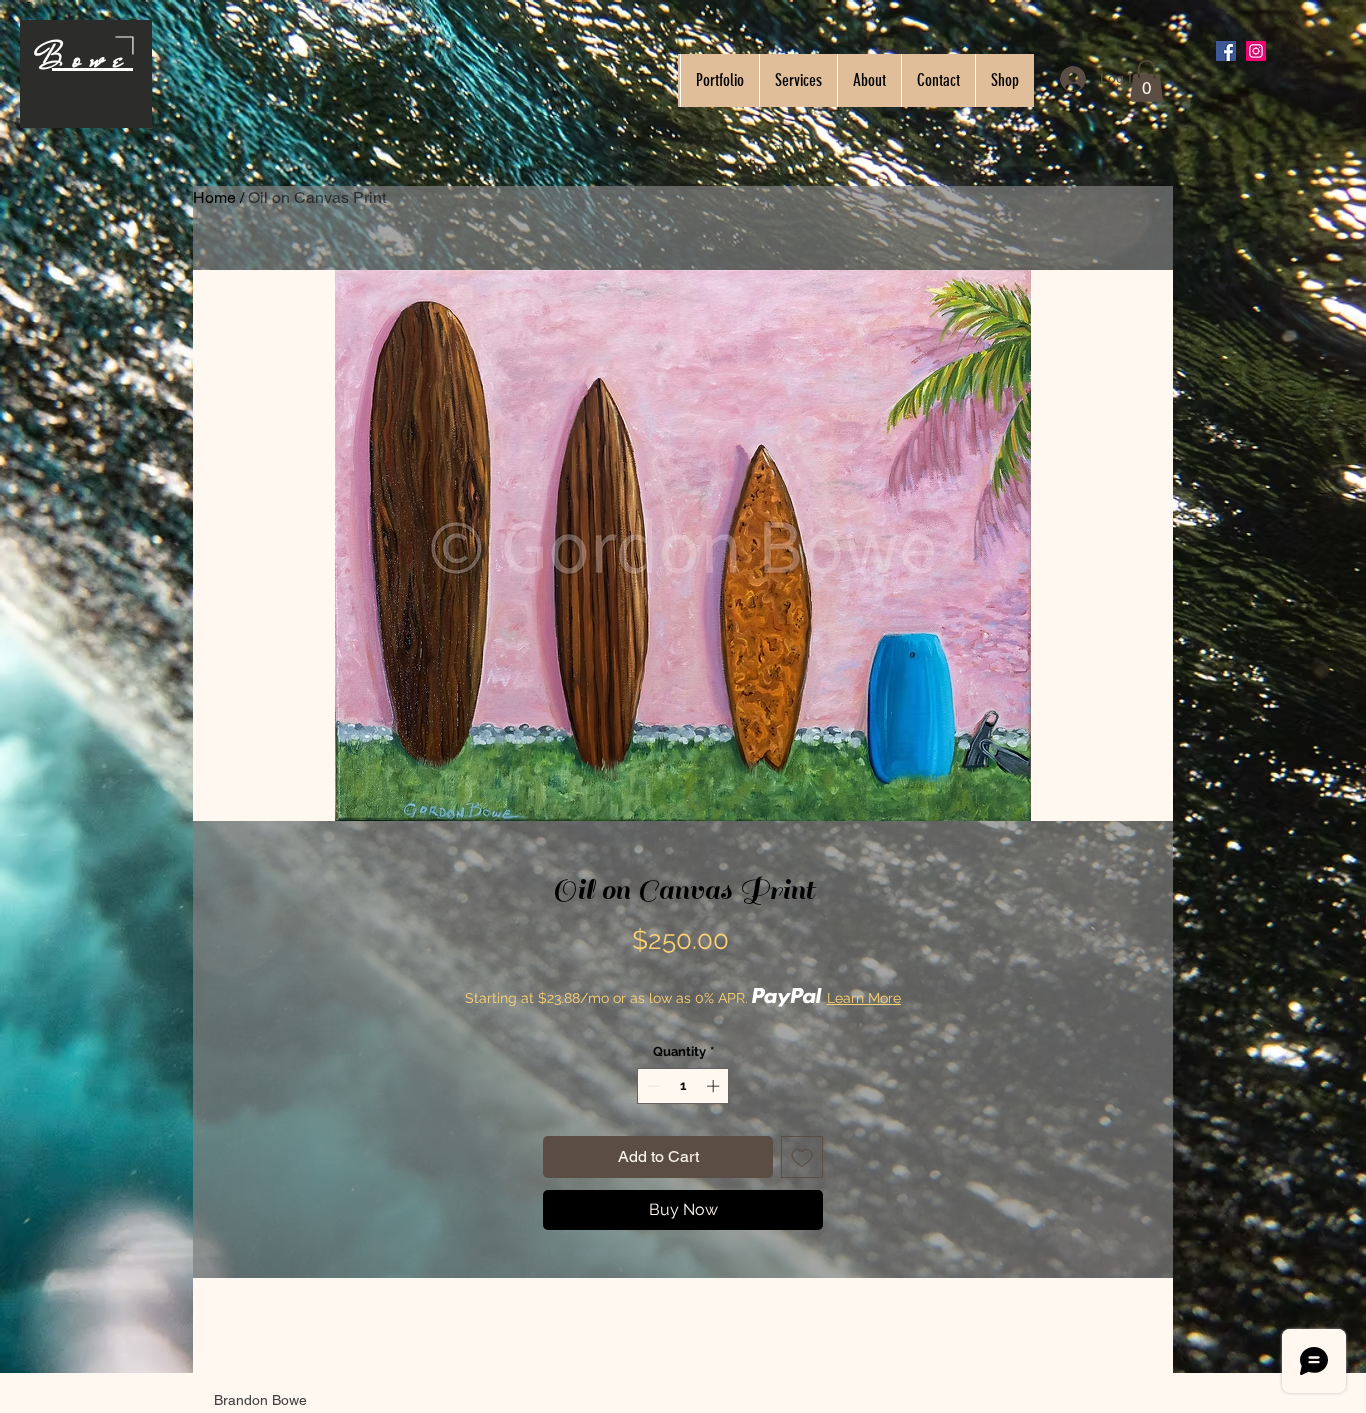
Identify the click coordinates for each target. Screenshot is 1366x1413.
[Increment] (715, 1086)
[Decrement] (652, 1086)
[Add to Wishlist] (802, 1157)
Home (214, 197)
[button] (1146, 81)
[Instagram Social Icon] (1256, 51)
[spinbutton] (683, 1086)
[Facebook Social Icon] (1226, 51)
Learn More (864, 998)
